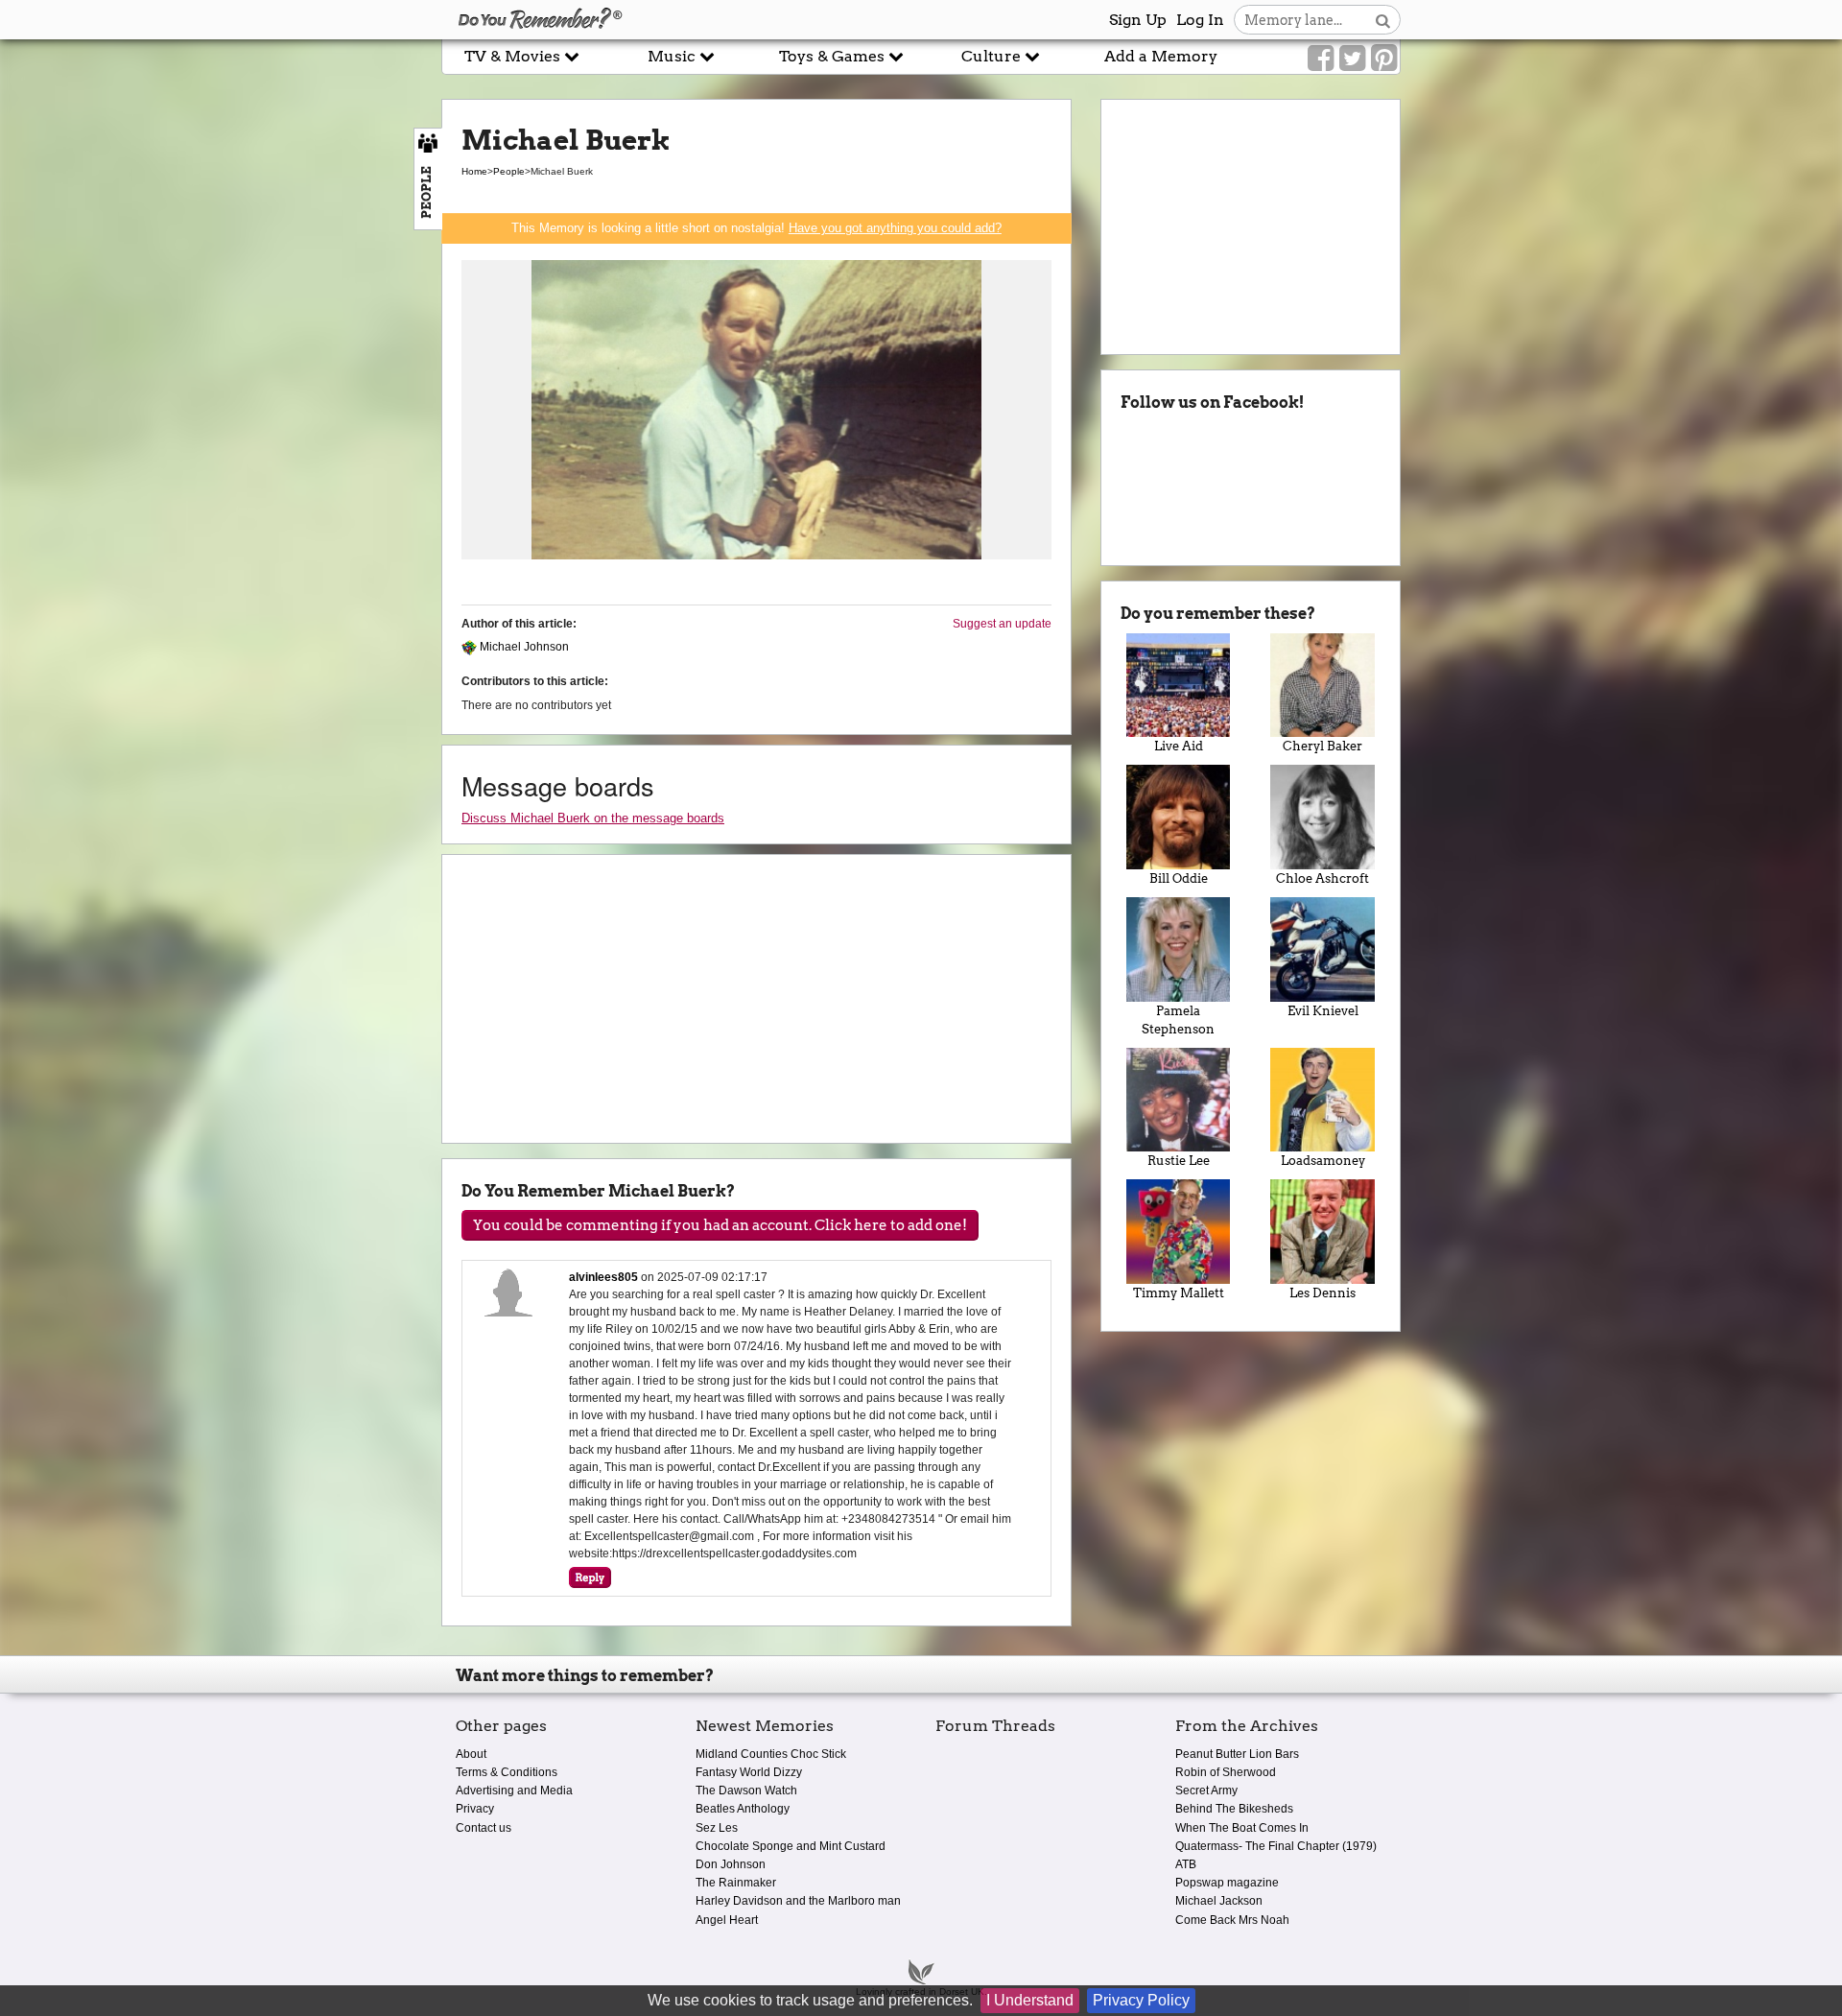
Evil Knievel (1323, 1011)
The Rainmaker (736, 1883)
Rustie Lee (1179, 1161)
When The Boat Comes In (1242, 1828)
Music (673, 56)
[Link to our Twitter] (1352, 59)
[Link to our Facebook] (1321, 59)
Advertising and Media (514, 1791)
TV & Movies (514, 56)
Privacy (475, 1809)
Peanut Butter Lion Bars (1237, 1754)
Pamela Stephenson (1178, 1020)
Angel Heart (727, 1920)
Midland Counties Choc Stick (771, 1754)
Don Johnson (731, 1864)
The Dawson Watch (746, 1791)
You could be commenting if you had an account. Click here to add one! (720, 1225)
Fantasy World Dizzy (749, 1772)
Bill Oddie (1179, 878)
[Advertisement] (221, 435)
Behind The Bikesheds (1234, 1809)
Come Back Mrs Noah (1232, 1920)
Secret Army (1206, 1791)
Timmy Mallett (1179, 1293)
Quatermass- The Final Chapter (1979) (1276, 1846)
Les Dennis (1322, 1293)
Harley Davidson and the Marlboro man (798, 1901)
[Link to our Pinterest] (1384, 59)
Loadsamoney (1323, 1161)
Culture (993, 56)
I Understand (1030, 2000)
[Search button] (1383, 20)
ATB (1186, 1864)
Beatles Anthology (743, 1809)
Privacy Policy (1141, 2000)
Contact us (484, 1828)
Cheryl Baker (1322, 746)
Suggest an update (1002, 624)
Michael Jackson (1219, 1901)
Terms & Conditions (507, 1772)
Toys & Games (834, 56)
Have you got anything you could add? (895, 228)
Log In (1200, 20)
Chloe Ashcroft (1322, 878)
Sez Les (717, 1828)
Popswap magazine (1227, 1883)
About (471, 1754)
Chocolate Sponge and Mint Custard (791, 1846)
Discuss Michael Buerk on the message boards (593, 818)
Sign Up (1138, 20)
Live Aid (1179, 746)
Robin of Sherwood (1226, 1772)
